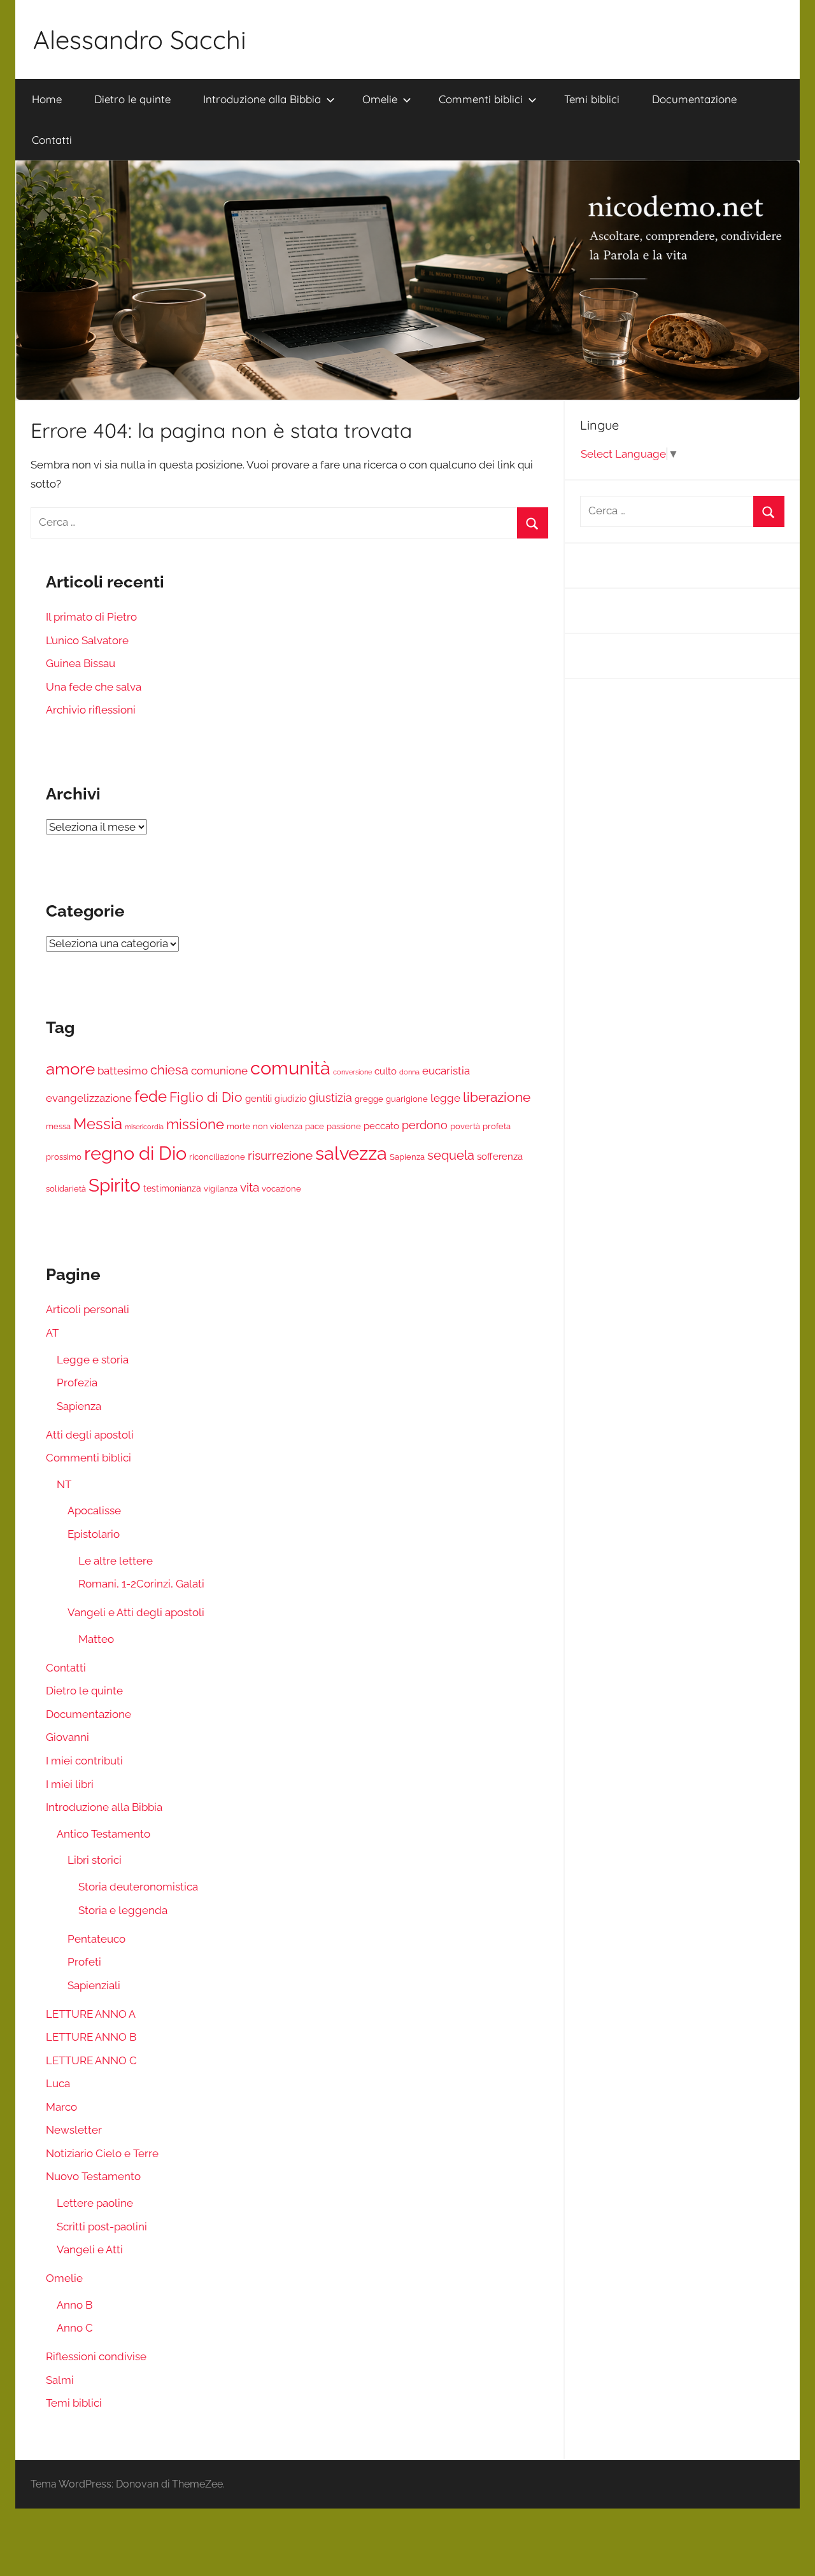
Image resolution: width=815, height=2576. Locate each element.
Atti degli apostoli (90, 1435)
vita (250, 1187)
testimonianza (172, 1188)
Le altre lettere (116, 1561)
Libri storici (95, 1860)
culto (386, 1071)
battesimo (123, 1071)
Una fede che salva (94, 687)
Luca (58, 2083)
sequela (451, 1155)
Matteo (96, 1639)
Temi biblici (592, 99)
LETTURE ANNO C (91, 2060)
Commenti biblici (481, 99)
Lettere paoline (95, 2203)
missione (195, 1124)
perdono (425, 1125)
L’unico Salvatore (87, 640)
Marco (61, 2107)
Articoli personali (88, 1309)
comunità (290, 1068)
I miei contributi (84, 1761)
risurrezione (280, 1155)
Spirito (115, 1185)
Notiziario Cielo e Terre (102, 2153)
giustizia (330, 1098)
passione (344, 1126)
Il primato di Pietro (91, 617)
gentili (259, 1099)
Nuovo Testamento (93, 2176)
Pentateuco (96, 1939)
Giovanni (67, 1737)
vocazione (281, 1189)
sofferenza (500, 1157)
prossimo (64, 1157)
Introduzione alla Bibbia (262, 99)
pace (315, 1126)
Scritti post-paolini (102, 2227)
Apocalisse (94, 1510)
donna (409, 1072)
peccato (381, 1126)
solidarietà (66, 1189)
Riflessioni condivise (96, 2356)
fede (151, 1097)
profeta (497, 1126)
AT (52, 1333)
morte (238, 1126)
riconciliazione (217, 1157)
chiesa (169, 1070)
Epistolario (94, 1534)
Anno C (75, 2328)
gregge (369, 1099)
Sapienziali (94, 1985)
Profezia (77, 1383)
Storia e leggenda (123, 1910)
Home (47, 99)
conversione (352, 1072)
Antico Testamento (103, 1834)
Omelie (380, 99)
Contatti (52, 140)
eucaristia (446, 1071)
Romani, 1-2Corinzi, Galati (141, 1584)
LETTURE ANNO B (91, 2037)
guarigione (407, 1099)
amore (70, 1069)
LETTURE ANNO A (91, 2014)
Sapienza (407, 1157)
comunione (219, 1071)
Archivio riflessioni (91, 710)
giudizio (290, 1099)
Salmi (60, 2380)
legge (445, 1098)
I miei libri (70, 1784)
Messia (98, 1124)
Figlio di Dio (206, 1097)
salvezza (351, 1153)
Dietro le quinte (132, 99)
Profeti (84, 1962)
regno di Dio (135, 1153)
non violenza (278, 1126)
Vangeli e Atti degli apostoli (136, 1612)
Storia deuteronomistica (138, 1887)
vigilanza (221, 1189)
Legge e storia (93, 1360)
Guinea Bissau (81, 663)
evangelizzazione (89, 1098)
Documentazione (694, 99)
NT (64, 1484)
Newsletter (74, 2130)
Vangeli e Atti (90, 2249)
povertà (465, 1126)
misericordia (144, 1127)
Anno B (74, 2305)
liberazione (497, 1097)
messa (58, 1126)
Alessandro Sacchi (140, 39)
